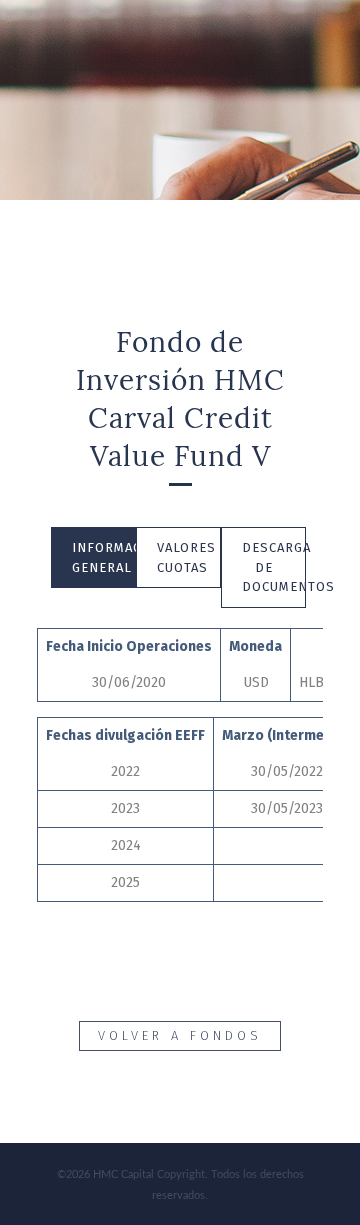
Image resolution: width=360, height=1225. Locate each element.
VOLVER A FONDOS (180, 1035)
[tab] (93, 557)
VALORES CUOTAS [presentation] (186, 557)
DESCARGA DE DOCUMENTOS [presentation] (273, 567)
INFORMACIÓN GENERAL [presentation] (103, 557)
